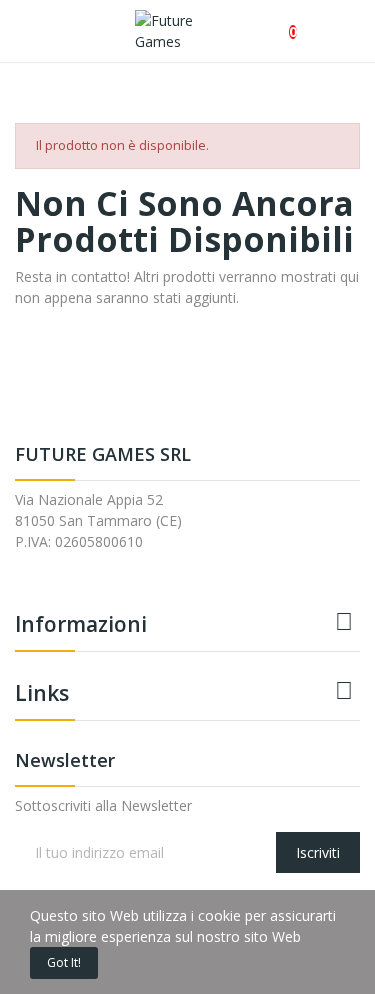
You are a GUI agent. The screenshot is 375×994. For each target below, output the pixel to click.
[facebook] (20, 575)
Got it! (64, 962)
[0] (276, 22)
